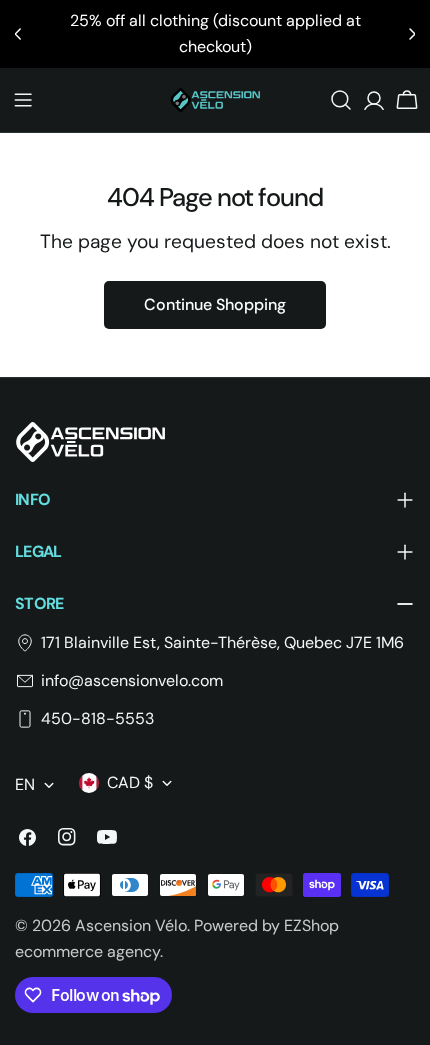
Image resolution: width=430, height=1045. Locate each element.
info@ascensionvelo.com (132, 680)
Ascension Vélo (131, 925)
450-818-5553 (97, 718)
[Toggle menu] (23, 100)
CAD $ (130, 782)
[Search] (341, 100)
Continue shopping (215, 304)
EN (25, 784)
